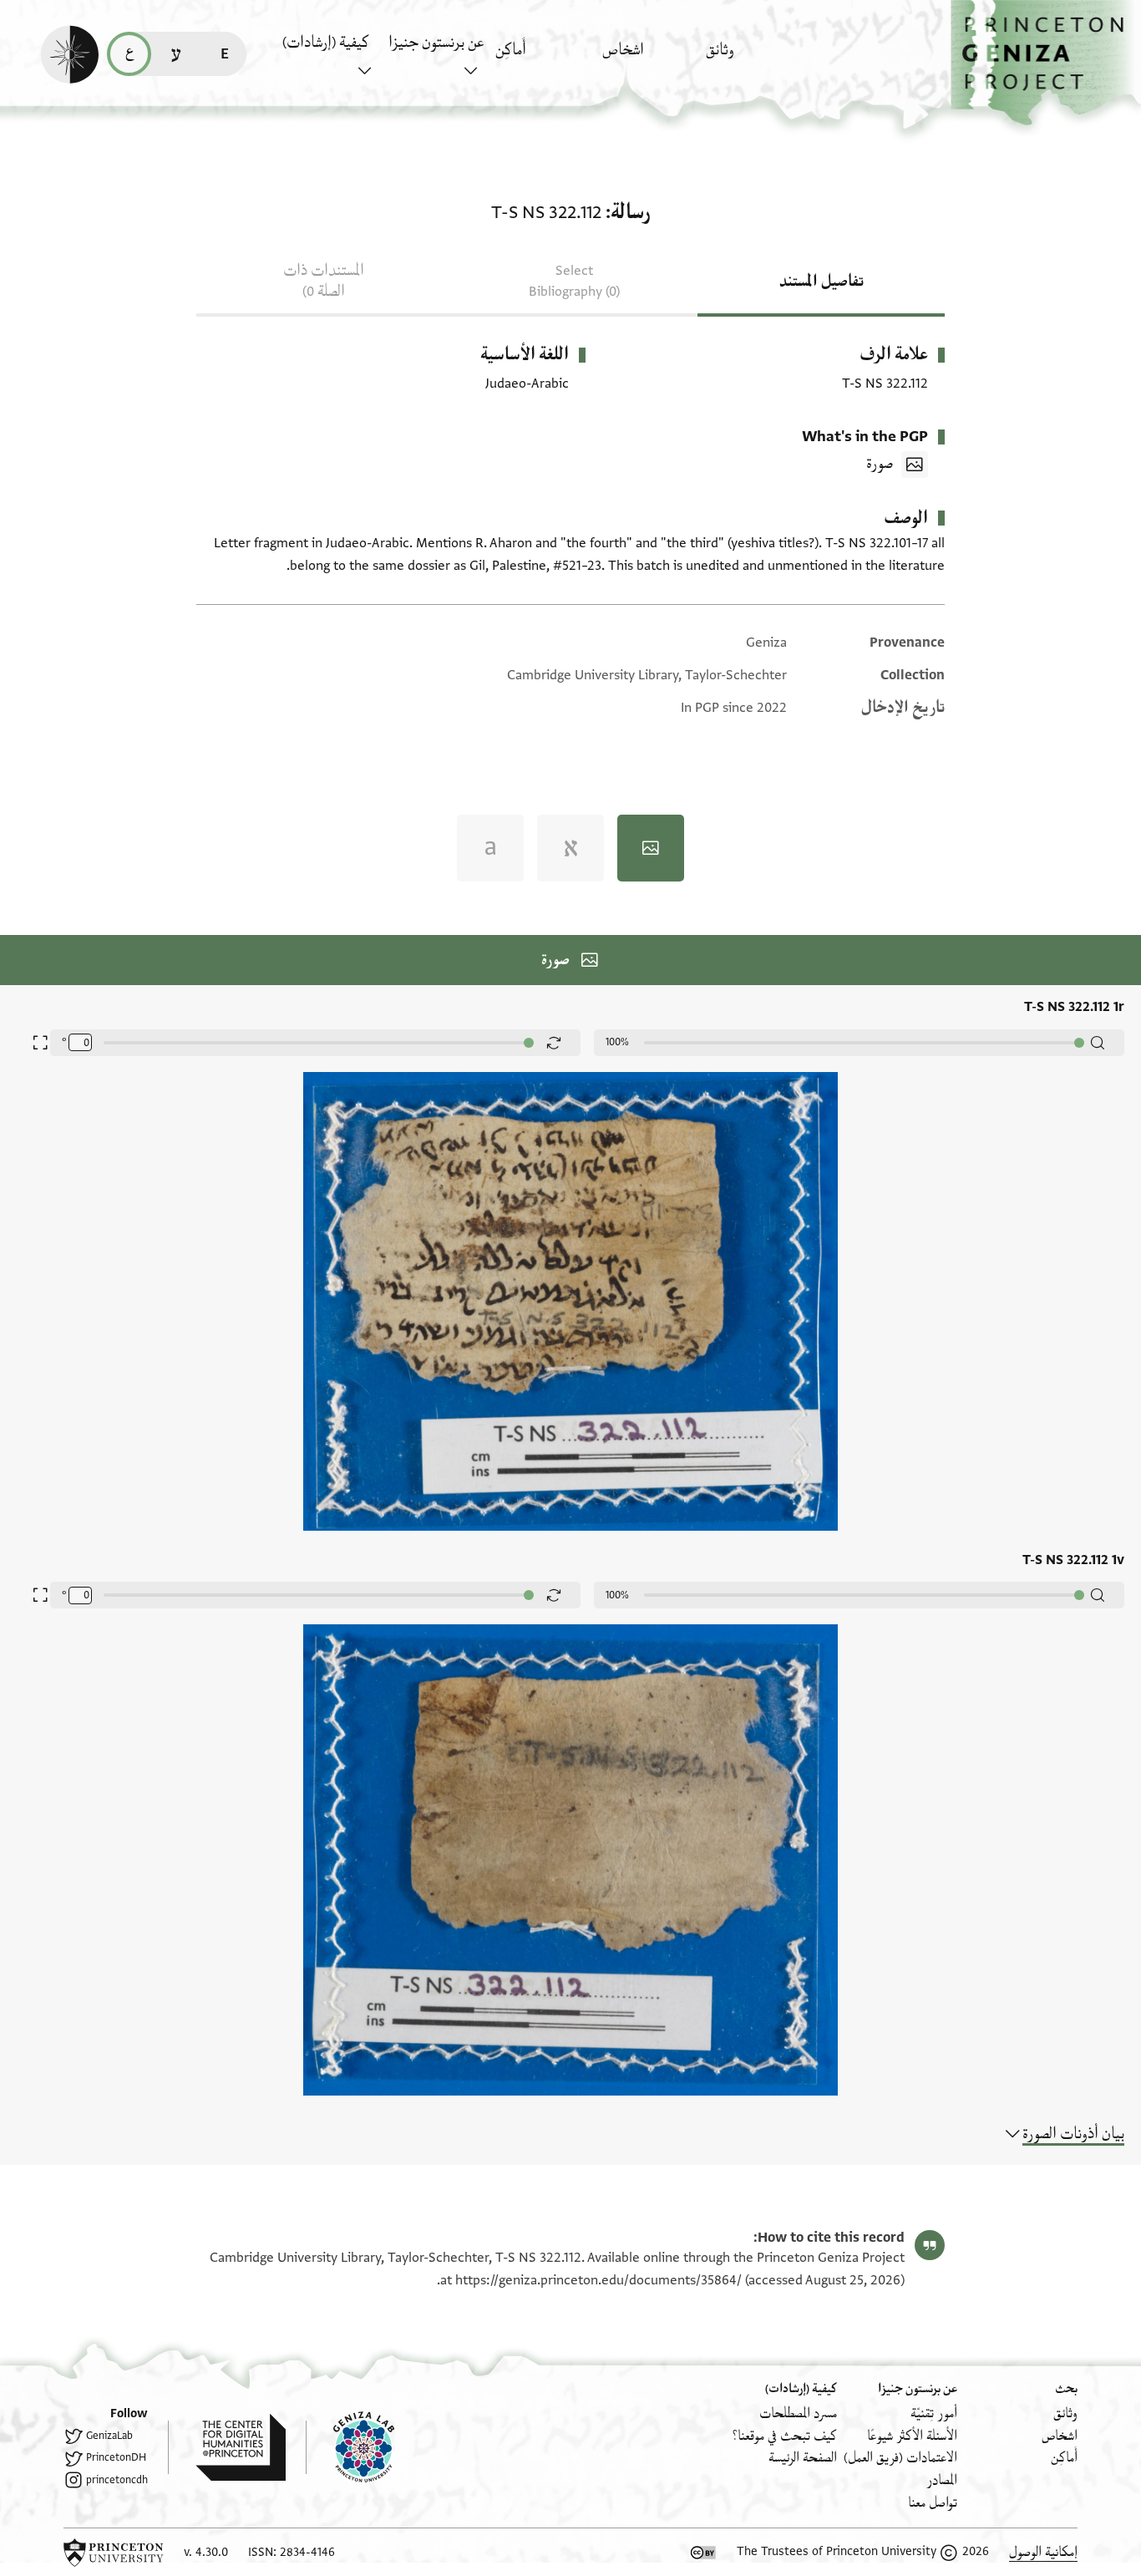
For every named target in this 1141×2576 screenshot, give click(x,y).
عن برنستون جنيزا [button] (436, 43)
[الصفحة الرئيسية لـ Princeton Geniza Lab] (350, 2447)
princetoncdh (117, 2480)
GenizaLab (109, 2436)
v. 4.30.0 (206, 2552)
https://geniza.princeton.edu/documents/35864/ (598, 2280)
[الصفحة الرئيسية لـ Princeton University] (114, 2553)
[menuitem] (755, 58)
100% (617, 1042)
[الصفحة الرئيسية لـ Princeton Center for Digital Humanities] (227, 2447)
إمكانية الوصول (1043, 2552)
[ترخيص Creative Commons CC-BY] (703, 2553)
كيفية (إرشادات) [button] (326, 43)
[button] (1046, 63)
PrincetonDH (116, 2457)
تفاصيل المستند (822, 282)
